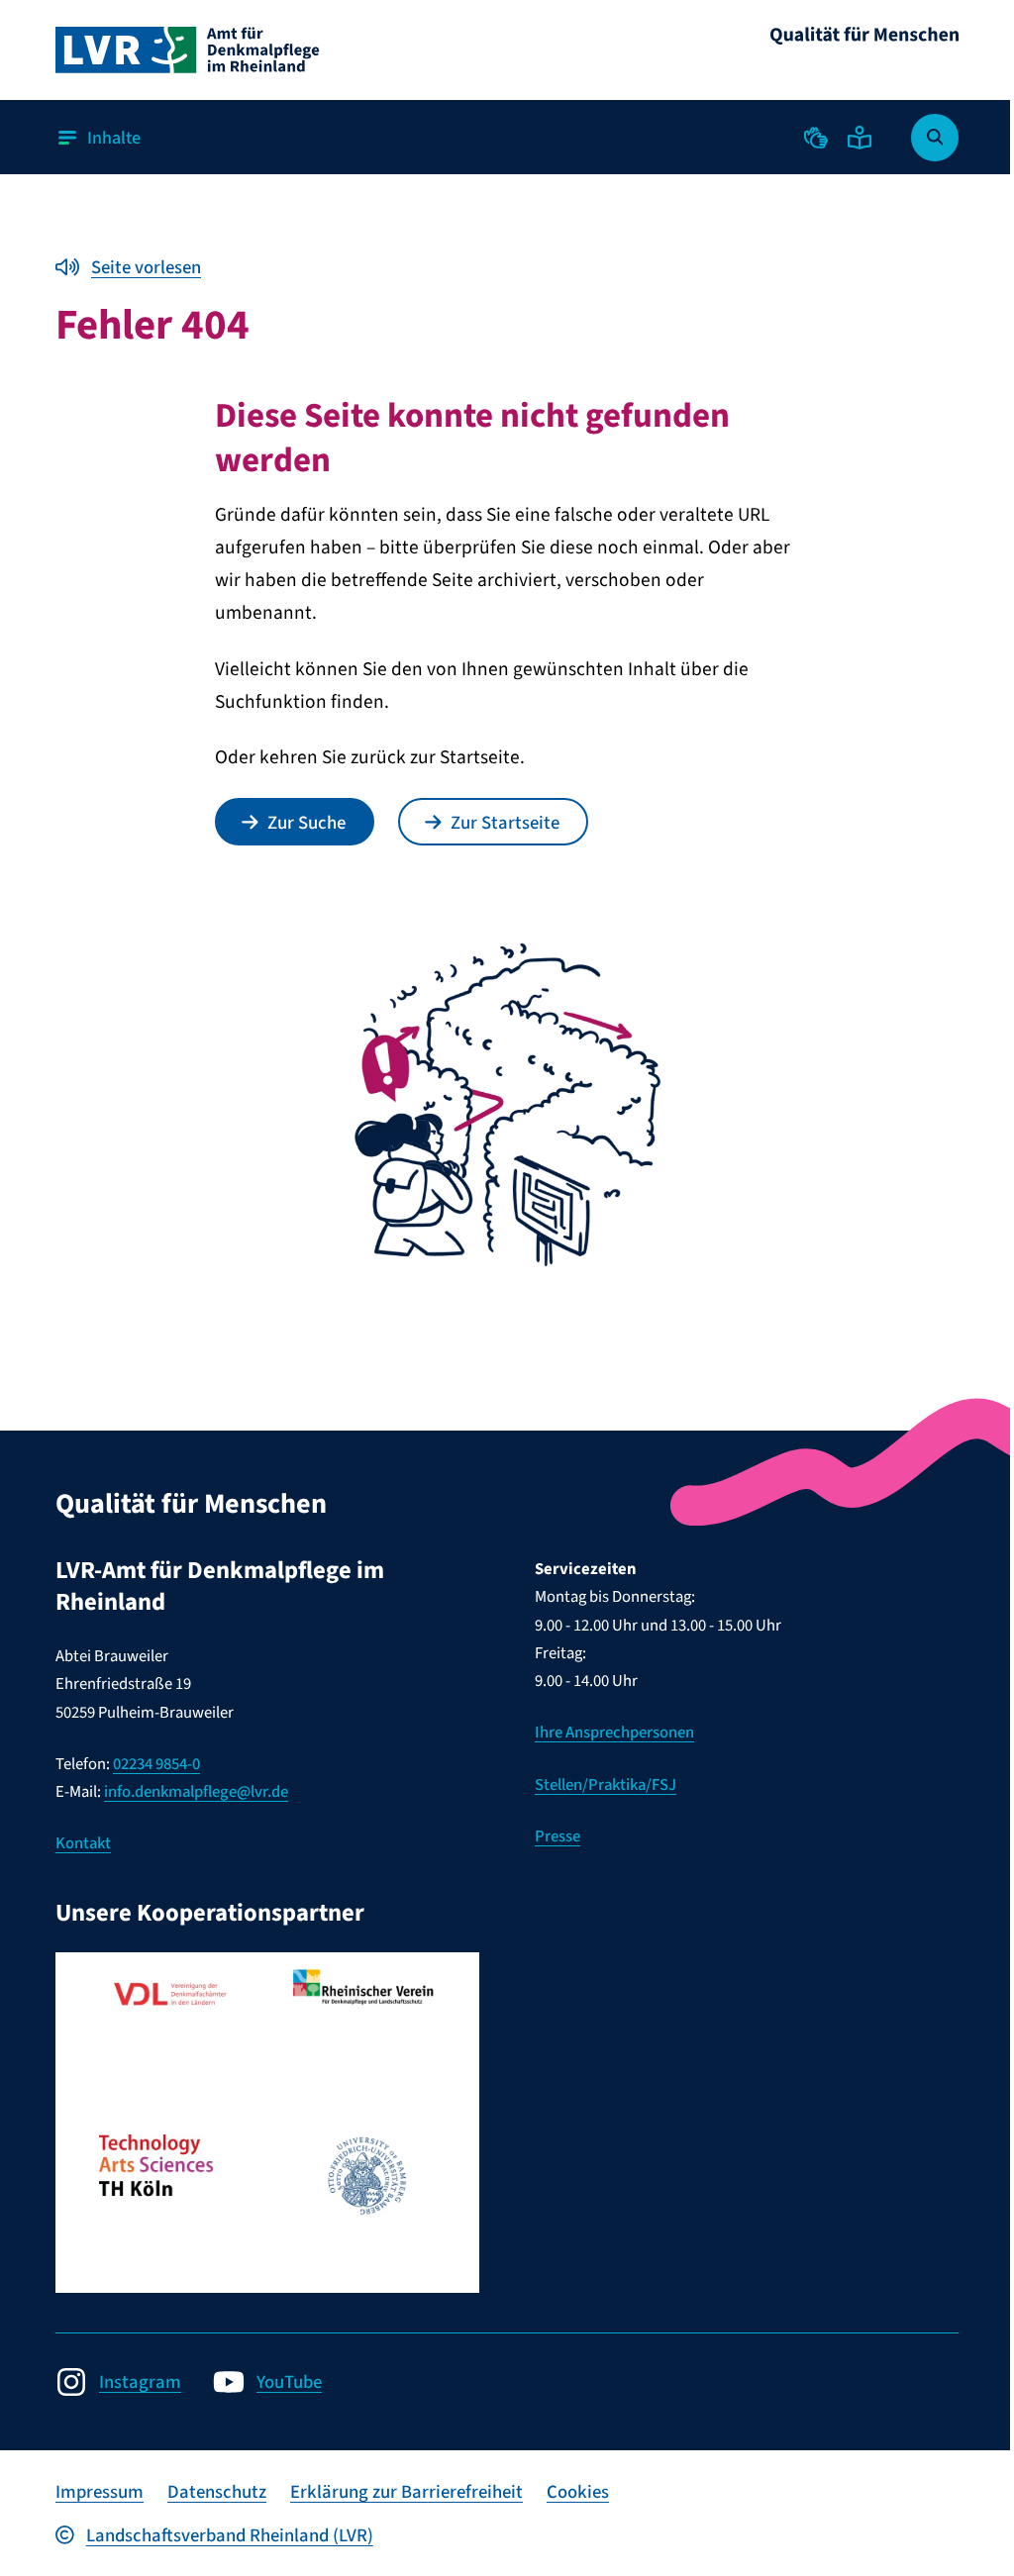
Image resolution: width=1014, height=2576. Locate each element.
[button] (816, 138)
